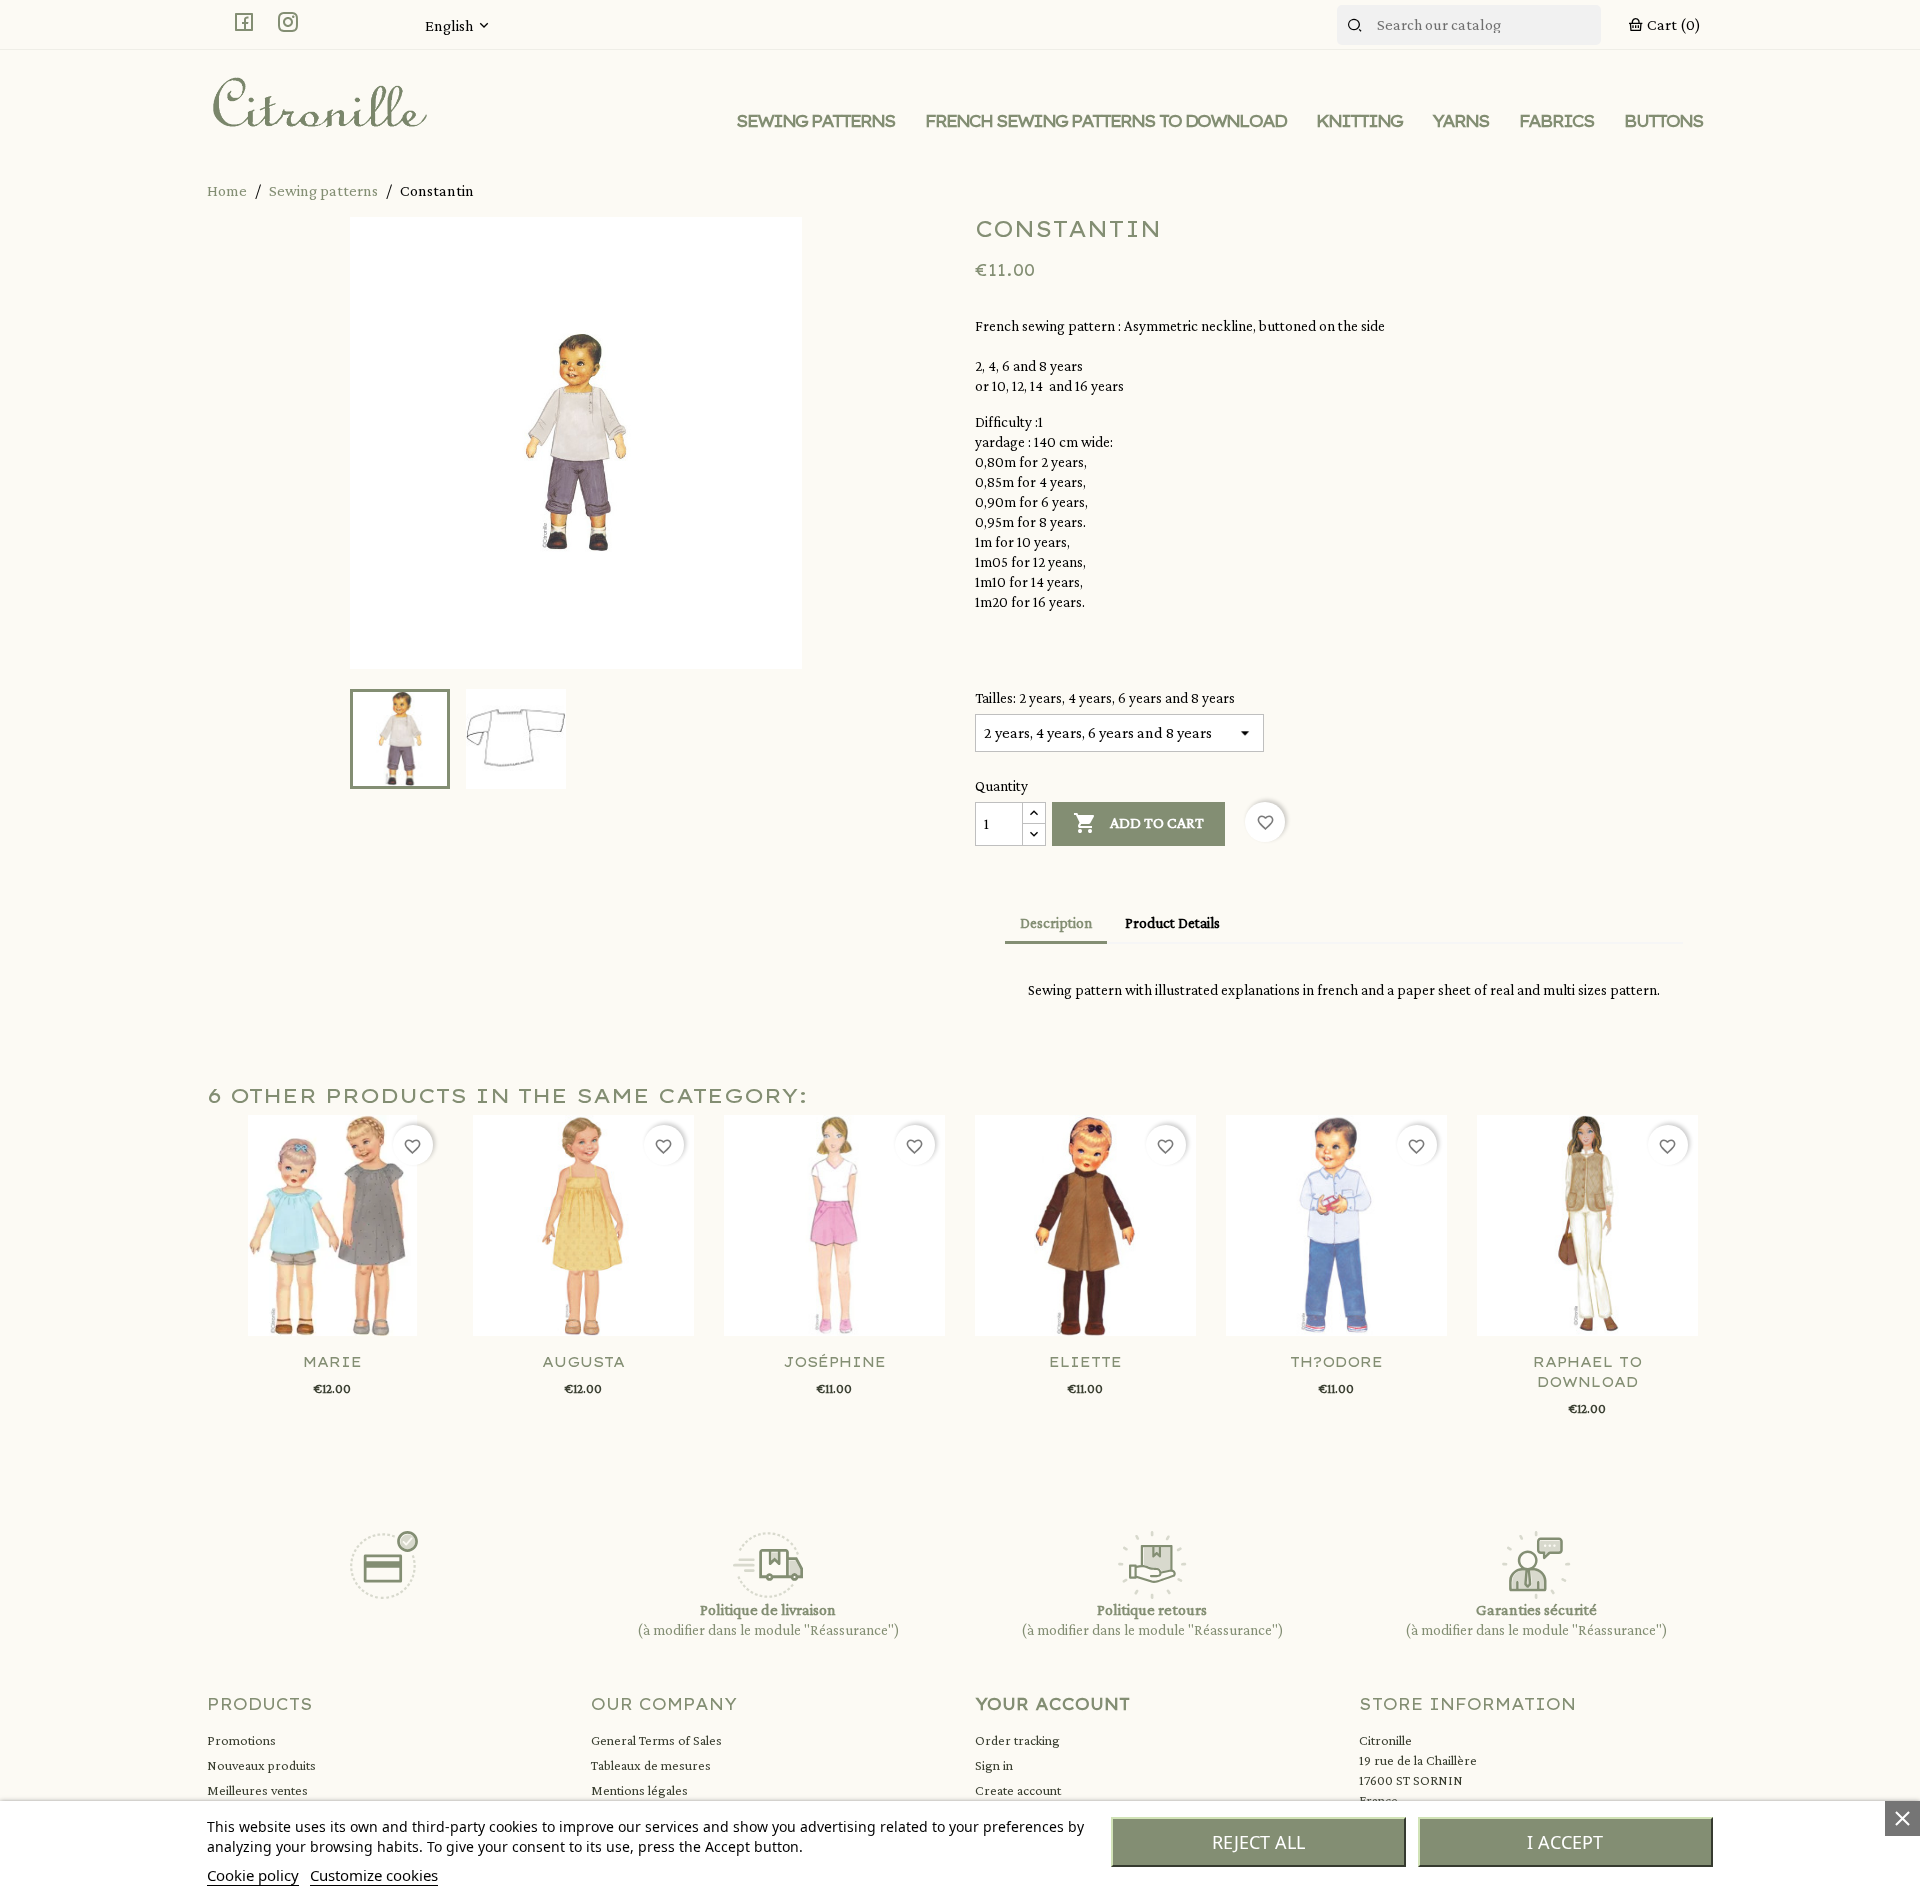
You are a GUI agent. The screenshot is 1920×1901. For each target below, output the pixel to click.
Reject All (1258, 1842)
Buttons (1663, 121)
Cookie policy (253, 1875)
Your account (1052, 1704)
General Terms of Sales (656, 1740)
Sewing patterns (815, 121)
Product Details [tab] (1172, 923)
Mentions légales (639, 1790)
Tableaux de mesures (651, 1765)
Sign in (994, 1765)
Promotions (241, 1740)
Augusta (583, 1362)
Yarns (1460, 121)
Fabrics (1556, 121)
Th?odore (1336, 1362)
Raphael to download (1587, 1372)
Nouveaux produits (261, 1765)
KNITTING (1359, 121)
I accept (1565, 1842)
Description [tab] (1056, 923)
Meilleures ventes (257, 1790)
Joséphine (834, 1362)
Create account (1018, 1790)
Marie (332, 1362)
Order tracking (1017, 1740)
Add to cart (1138, 823)
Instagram (288, 22)
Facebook (244, 22)
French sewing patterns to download (1105, 121)
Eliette (1085, 1362)
